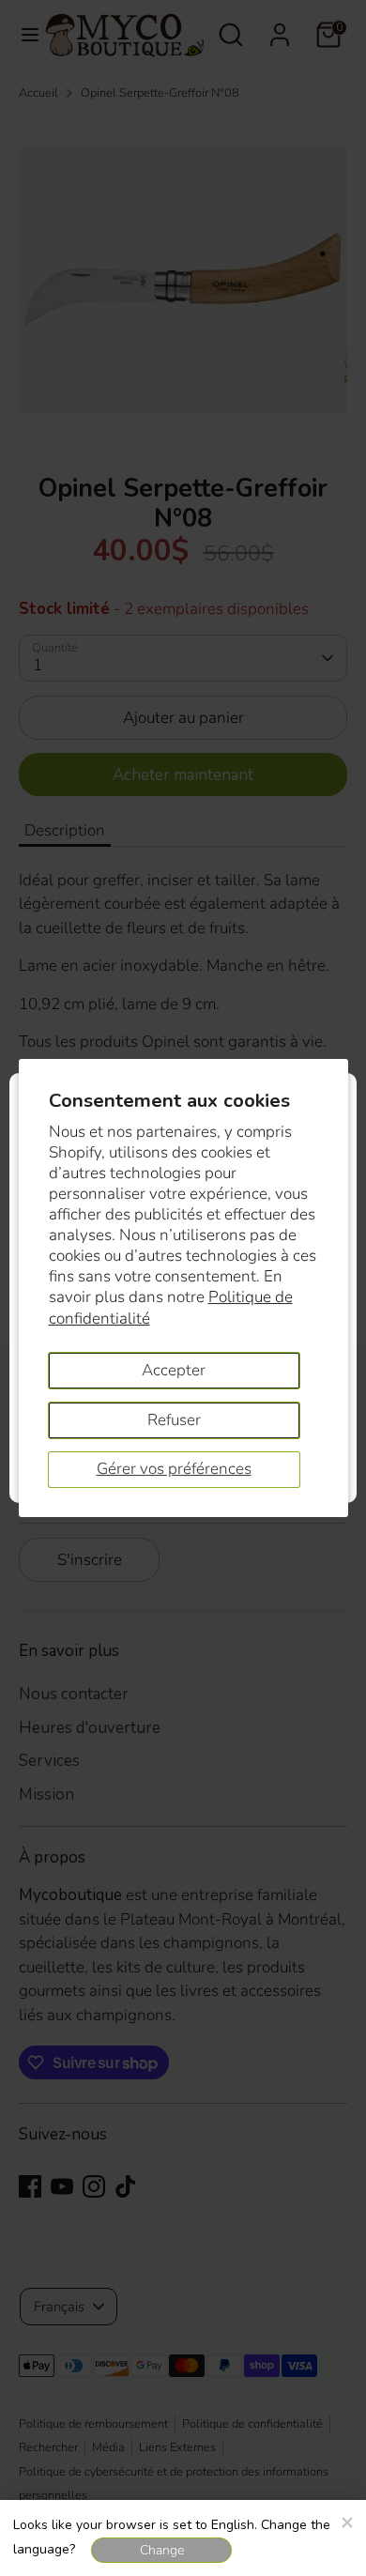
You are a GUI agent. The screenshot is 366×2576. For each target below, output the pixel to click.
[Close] (346, 2520)
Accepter (174, 1370)
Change (162, 2550)
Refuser (174, 1420)
